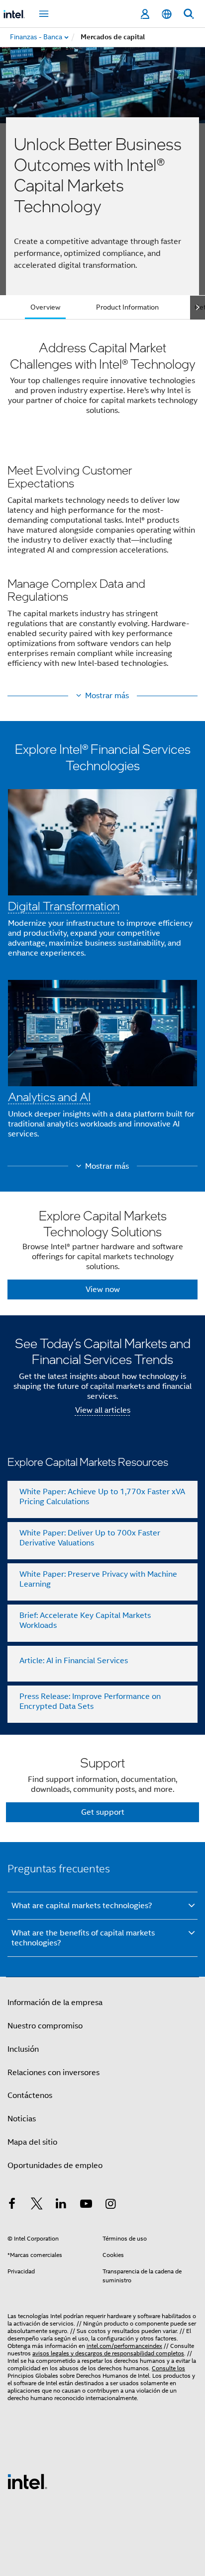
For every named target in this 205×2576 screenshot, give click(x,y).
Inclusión (23, 2049)
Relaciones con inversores (53, 2073)
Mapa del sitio (32, 2142)
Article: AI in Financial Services (74, 1661)
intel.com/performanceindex (124, 2346)
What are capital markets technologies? (82, 1906)
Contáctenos (30, 2095)
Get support (103, 1812)
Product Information (127, 307)
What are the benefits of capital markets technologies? (83, 1938)
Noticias (22, 2119)
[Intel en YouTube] (86, 2205)
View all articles (103, 1410)
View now (103, 1289)
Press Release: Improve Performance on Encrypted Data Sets (90, 1701)
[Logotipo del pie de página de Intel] (27, 2481)
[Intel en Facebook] (12, 2205)
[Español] (167, 14)
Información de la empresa (55, 2003)
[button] (102, 569)
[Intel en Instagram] (110, 2205)
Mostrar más (107, 696)
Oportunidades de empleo (55, 2166)
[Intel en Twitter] (37, 2205)
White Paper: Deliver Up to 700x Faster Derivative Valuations (90, 1538)
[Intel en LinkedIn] (61, 2205)
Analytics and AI (49, 1096)
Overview (45, 307)
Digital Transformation (64, 906)
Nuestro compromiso (45, 2026)
